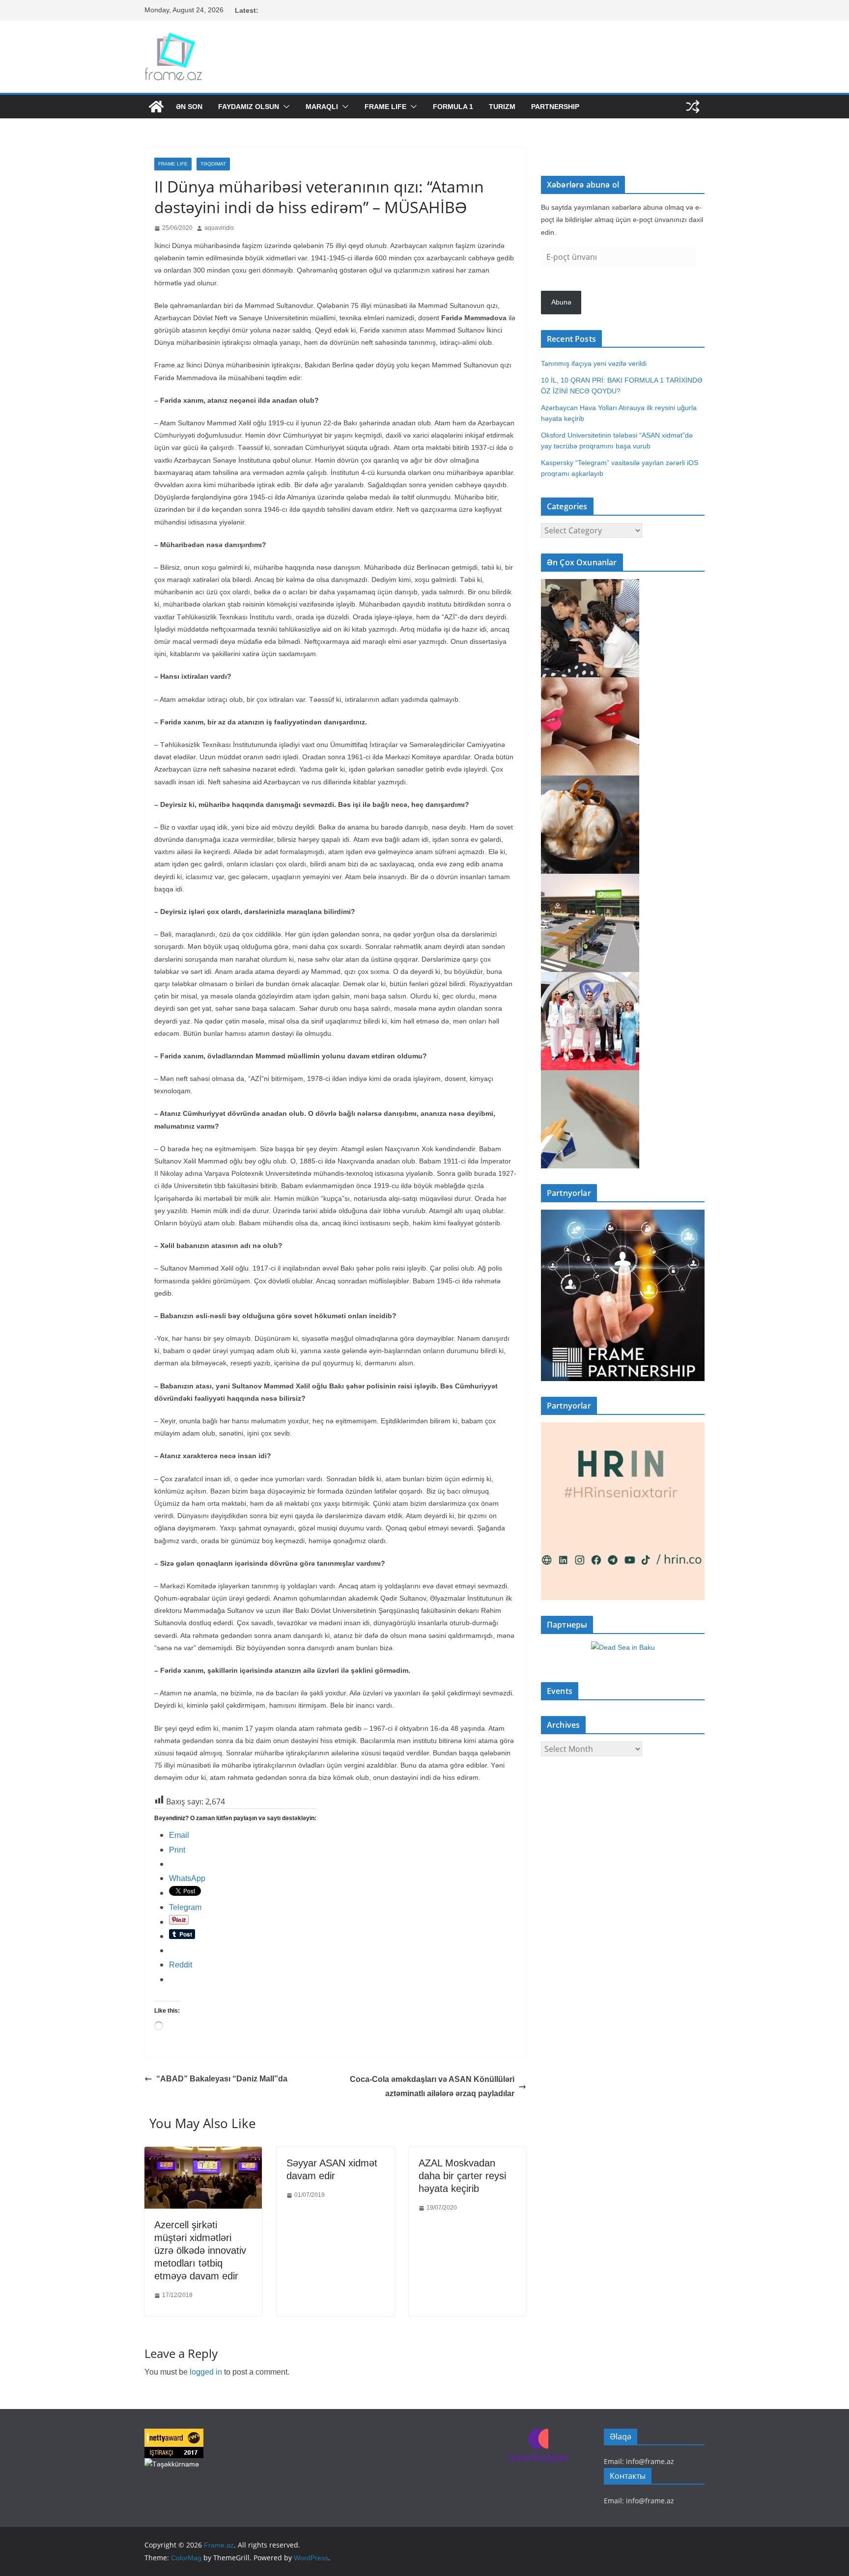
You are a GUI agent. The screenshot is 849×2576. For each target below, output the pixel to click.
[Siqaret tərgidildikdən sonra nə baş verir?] (590, 1077)
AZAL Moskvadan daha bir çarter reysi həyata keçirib (462, 2176)
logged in (206, 2372)
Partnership (555, 107)
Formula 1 (453, 107)
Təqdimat (213, 164)
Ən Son (189, 107)
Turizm (502, 107)
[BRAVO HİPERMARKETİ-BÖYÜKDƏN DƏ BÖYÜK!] (590, 880)
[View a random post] (693, 107)
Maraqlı (322, 107)
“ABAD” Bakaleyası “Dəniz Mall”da (222, 2079)
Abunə (561, 302)
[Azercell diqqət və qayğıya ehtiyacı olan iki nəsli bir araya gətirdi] (590, 585)
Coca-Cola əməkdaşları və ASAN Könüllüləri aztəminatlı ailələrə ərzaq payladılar (432, 2086)
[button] (284, 107)
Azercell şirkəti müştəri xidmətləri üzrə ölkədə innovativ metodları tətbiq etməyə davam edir (200, 2250)
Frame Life (385, 107)
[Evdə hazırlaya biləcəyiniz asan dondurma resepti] (590, 782)
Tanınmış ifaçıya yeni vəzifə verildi (594, 363)
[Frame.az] (156, 107)
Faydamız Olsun (249, 107)
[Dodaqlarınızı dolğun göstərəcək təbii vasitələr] (590, 684)
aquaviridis (219, 228)
